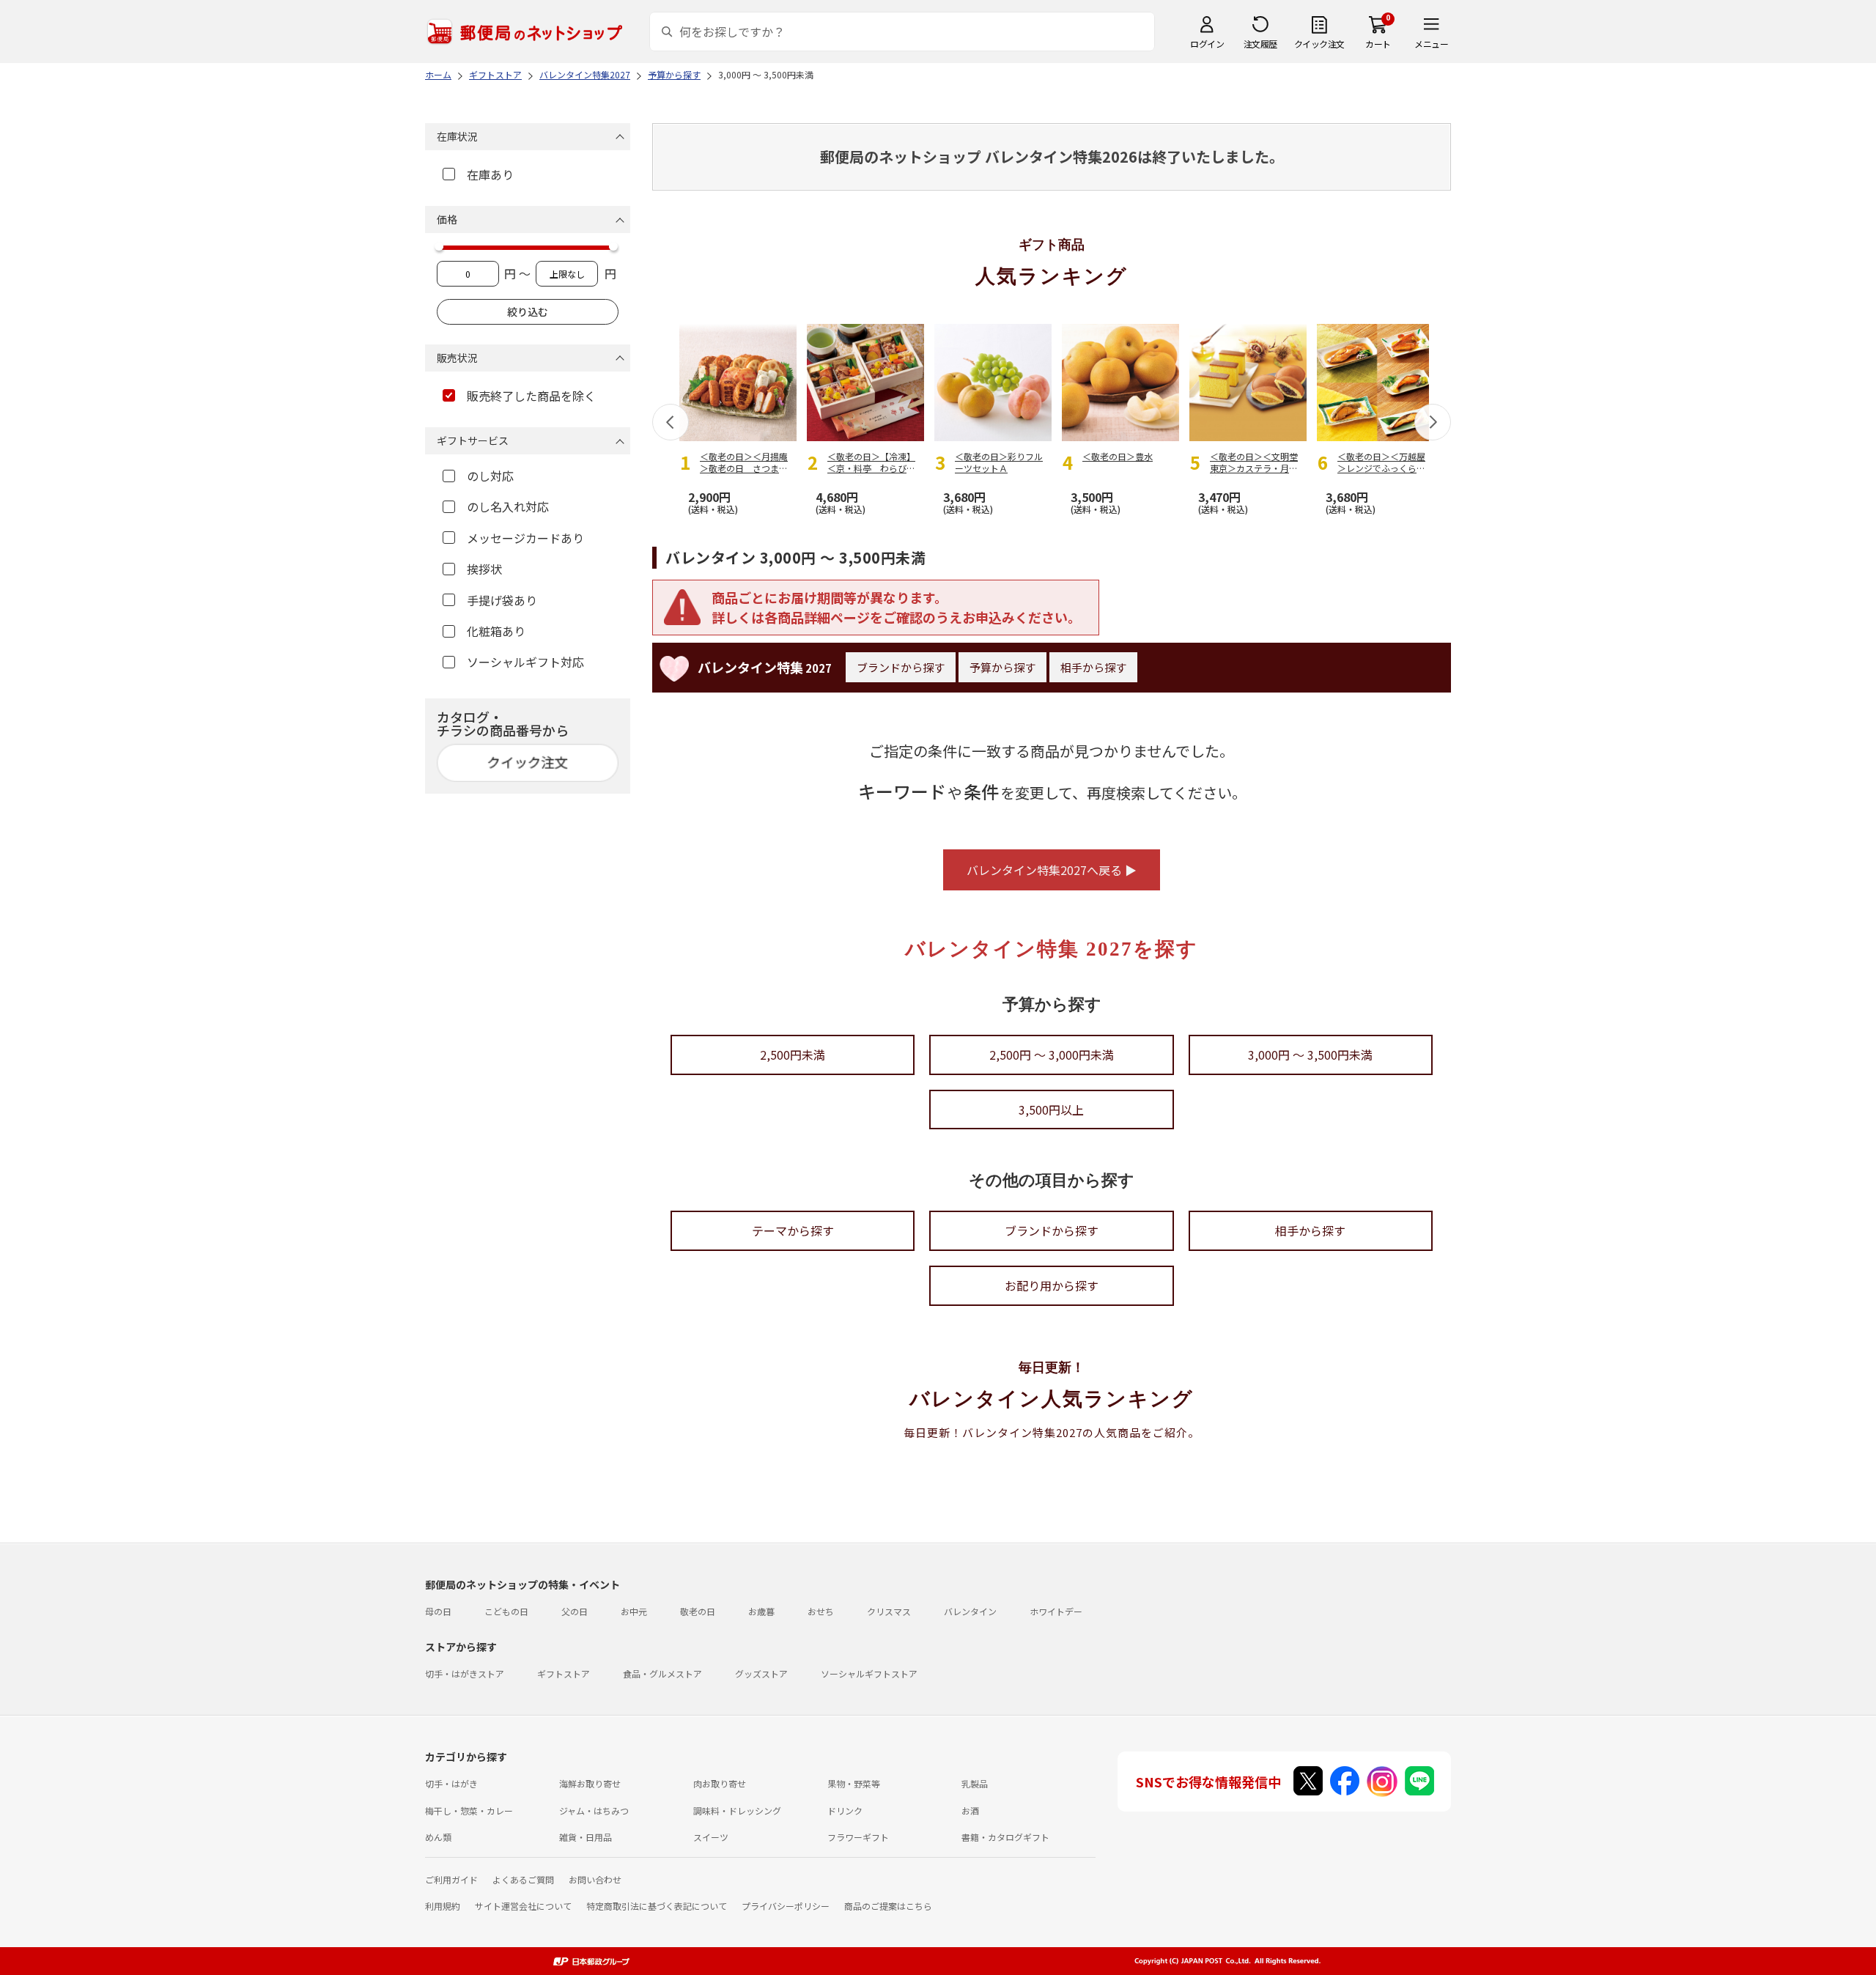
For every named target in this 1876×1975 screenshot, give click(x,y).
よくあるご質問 (523, 1879)
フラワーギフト (858, 1837)
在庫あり (490, 174)
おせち (821, 1611)
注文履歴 (1260, 44)
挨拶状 (484, 569)
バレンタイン (970, 1611)
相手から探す (1093, 667)
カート (1378, 44)
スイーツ (711, 1837)
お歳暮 (761, 1611)
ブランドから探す (901, 667)
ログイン (1207, 44)
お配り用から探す (1052, 1285)
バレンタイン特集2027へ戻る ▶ (1052, 870)
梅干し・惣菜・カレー (469, 1810)
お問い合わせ (595, 1879)
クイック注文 (1319, 44)
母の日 (438, 1611)
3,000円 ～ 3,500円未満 (1310, 1055)
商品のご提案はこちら (888, 1906)
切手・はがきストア (465, 1673)
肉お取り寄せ (720, 1783)
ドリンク (845, 1810)
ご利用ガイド (451, 1879)
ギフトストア (564, 1673)
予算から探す (1002, 667)
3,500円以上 (1051, 1110)
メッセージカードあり (525, 538)
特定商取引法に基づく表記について (657, 1906)
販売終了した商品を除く (531, 396)
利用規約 (443, 1906)
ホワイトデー (1056, 1611)
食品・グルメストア (662, 1673)
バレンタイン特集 (765, 667)
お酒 (970, 1810)
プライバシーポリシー (786, 1906)
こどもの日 (506, 1611)
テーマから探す (793, 1230)
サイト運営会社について (523, 1906)
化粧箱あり (496, 631)
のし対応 (490, 476)
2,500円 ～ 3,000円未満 (1052, 1055)
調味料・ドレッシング (737, 1810)
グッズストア (761, 1673)
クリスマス (889, 1611)
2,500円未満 (793, 1055)
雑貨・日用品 (586, 1837)
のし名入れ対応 (508, 506)
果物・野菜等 (854, 1783)
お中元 (634, 1611)
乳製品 (975, 1783)
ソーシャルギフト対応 (525, 662)
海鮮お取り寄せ (590, 1783)
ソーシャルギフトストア (869, 1673)
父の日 (575, 1611)
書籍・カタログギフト (1005, 1837)
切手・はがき (451, 1783)
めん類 (438, 1837)
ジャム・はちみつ (594, 1810)
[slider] (439, 246)
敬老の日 (698, 1611)
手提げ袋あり (502, 600)
